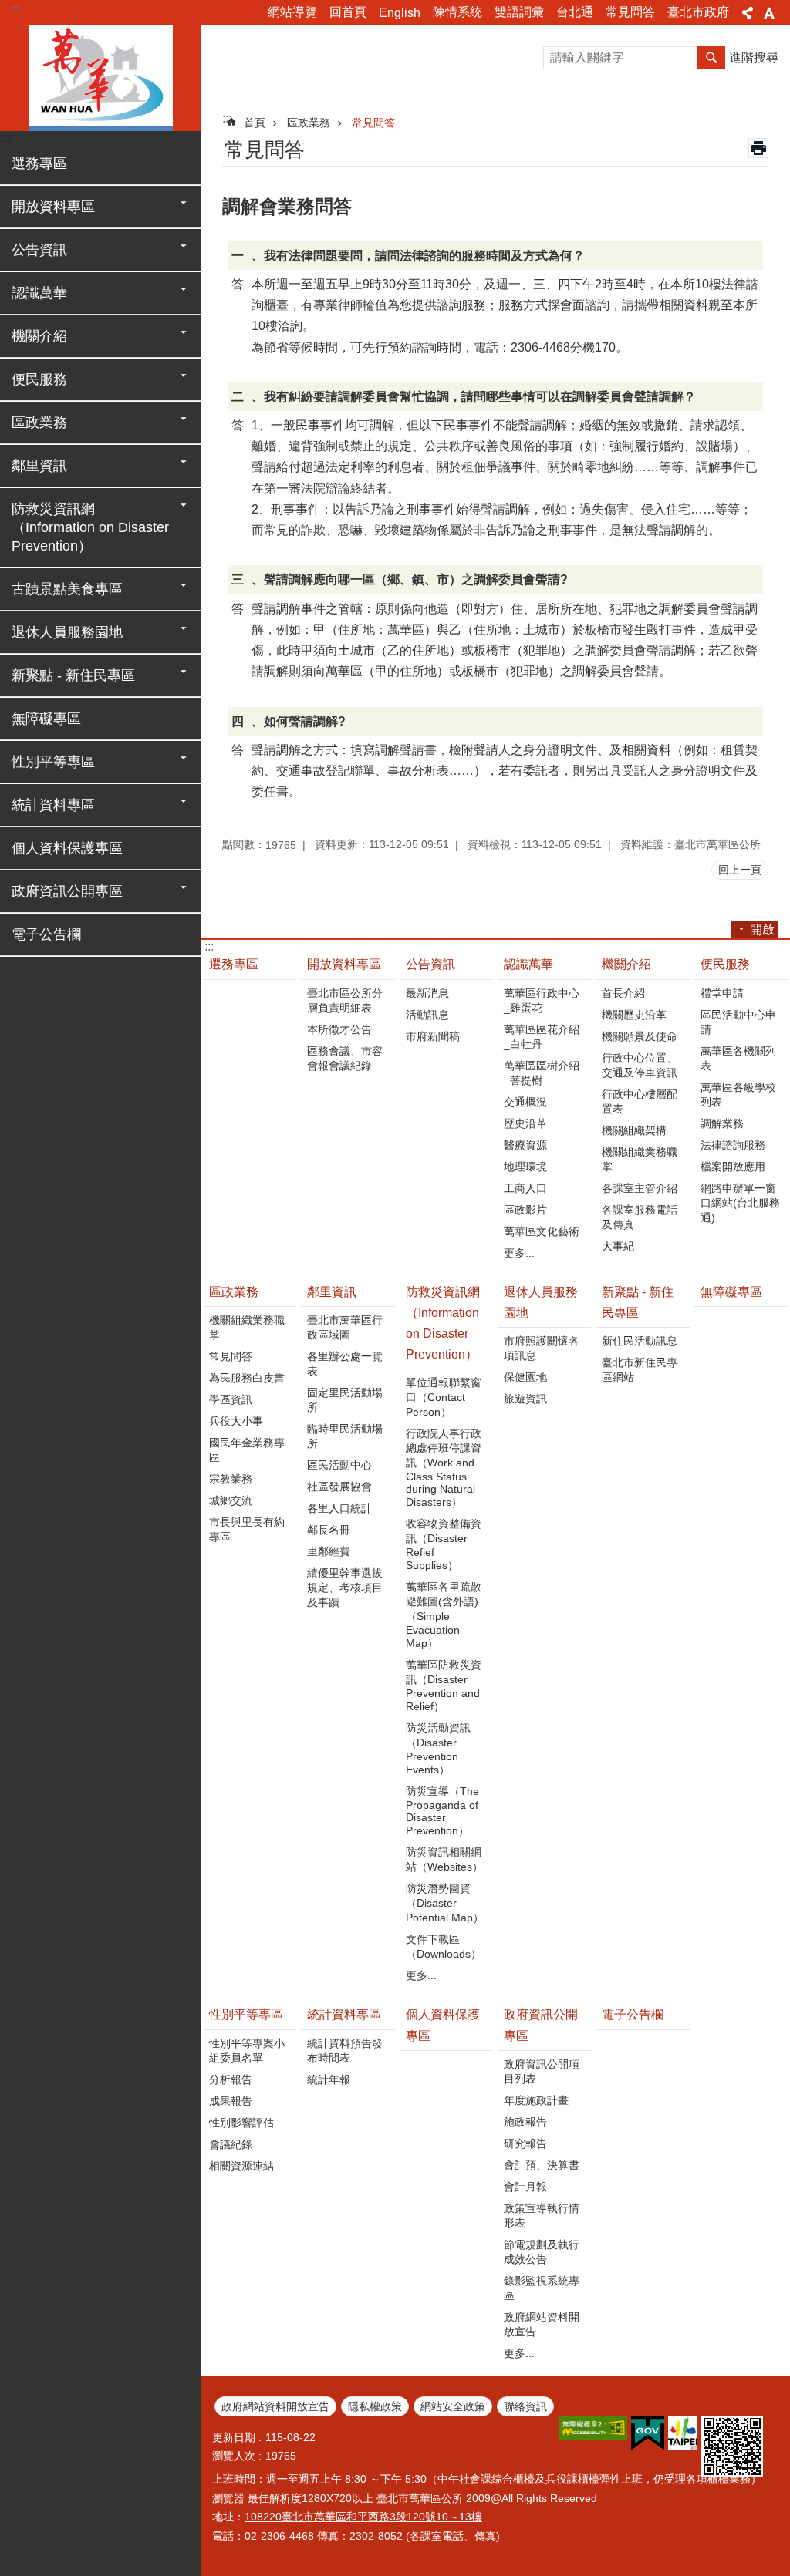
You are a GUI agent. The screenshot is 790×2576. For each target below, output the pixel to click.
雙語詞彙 (519, 12)
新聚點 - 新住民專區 (638, 1302)
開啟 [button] (762, 929)
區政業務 (309, 123)
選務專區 (39, 163)
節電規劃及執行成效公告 (542, 2252)
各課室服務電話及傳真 (640, 1217)
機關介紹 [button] (39, 336)
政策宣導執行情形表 (542, 2216)
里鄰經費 (329, 1551)
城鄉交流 (231, 1500)
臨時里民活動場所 (345, 1436)
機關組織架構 (634, 1130)
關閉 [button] (748, 13)
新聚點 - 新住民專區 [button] (73, 675)
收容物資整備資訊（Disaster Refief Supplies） (444, 1544)
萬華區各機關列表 (738, 1058)
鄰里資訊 (332, 1292)
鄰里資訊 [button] (39, 466)
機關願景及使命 (640, 1036)
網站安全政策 (453, 2406)
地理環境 (525, 1167)
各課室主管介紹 (640, 1188)
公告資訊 (430, 964)
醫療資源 (525, 1145)
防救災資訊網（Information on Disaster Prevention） (443, 1323)
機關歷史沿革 (634, 1015)
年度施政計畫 (536, 2100)
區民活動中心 (339, 1465)
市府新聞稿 (433, 1036)
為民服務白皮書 (247, 1378)
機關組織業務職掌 (640, 1159)
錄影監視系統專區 (542, 2288)
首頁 (255, 123)
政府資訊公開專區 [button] (67, 891)
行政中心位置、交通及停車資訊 (640, 1065)
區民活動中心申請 (738, 1022)
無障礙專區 (46, 719)
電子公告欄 (46, 934)
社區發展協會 (339, 1487)
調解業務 (722, 1123)
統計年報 (329, 2079)
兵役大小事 (236, 1421)
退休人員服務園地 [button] (67, 632)
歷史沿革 (525, 1123)
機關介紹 (626, 964)
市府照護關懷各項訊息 (542, 1348)
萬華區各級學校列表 (738, 1094)
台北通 (575, 12)
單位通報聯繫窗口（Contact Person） (444, 1397)
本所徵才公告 (339, 1029)
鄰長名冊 (329, 1530)
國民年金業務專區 (247, 1450)
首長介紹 (623, 993)
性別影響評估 (241, 2123)
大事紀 (618, 1246)
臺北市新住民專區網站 (640, 1370)
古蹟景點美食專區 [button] (67, 589)
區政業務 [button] (39, 423)
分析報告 (231, 2079)
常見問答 (630, 12)
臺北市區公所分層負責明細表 (345, 1000)
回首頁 (348, 12)
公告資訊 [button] (39, 250)
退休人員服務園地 (541, 1302)
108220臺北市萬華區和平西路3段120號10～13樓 (363, 2517)
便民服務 (725, 964)
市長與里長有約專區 (247, 1529)
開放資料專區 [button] (53, 207)
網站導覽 (292, 12)
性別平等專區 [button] (53, 762)
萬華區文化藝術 (542, 1231)
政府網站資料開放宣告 (542, 2324)
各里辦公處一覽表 (345, 1364)
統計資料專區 (344, 2014)
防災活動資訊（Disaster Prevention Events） (438, 1749)
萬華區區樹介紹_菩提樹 (542, 1073)
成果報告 (231, 2101)
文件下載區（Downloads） (444, 1946)
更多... (519, 1253)
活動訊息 (427, 1015)
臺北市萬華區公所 (100, 77)
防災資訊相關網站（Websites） (444, 1859)
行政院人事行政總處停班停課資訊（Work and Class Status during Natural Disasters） (444, 1468)
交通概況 (525, 1102)
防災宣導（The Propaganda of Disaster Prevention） (442, 1811)
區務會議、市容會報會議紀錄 (345, 1058)
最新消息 (427, 993)
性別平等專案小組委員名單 (247, 2051)
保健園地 (525, 1377)
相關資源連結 (241, 2166)
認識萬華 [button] (39, 293)
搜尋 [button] (711, 58)
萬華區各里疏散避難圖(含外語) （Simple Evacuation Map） (444, 1615)
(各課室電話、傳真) (453, 2536)
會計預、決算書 (542, 2165)
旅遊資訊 (525, 1399)
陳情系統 (457, 12)
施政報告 (525, 2122)
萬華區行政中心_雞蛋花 (542, 1000)
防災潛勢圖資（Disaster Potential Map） (445, 1903)
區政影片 (525, 1210)
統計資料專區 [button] (53, 805)
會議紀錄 (231, 2144)
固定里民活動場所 (345, 1400)
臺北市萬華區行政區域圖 (345, 1327)
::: (16, 9)
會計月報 (525, 2187)
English (400, 13)
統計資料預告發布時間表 (345, 2051)
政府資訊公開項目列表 (542, 2071)
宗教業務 (231, 1479)
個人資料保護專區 (67, 848)
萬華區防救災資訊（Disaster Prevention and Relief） (444, 1685)
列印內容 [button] (758, 148)
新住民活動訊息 (640, 1341)
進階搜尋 (754, 57)
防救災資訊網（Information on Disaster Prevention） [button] (90, 527)
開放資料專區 (344, 964)
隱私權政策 (375, 2406)
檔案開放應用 (733, 1167)
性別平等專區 (246, 2014)
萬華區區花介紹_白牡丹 (542, 1037)
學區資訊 (231, 1399)
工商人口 (525, 1188)
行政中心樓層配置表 (640, 1101)
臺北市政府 (698, 12)
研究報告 (525, 2143)
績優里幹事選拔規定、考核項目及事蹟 (345, 1588)
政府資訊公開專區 (541, 2025)
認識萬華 (528, 964)
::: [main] (227, 118)
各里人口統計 (339, 1508)
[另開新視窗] (593, 2428)
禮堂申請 (722, 993)
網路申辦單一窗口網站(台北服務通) (740, 1203)
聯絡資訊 (525, 2406)
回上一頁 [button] (740, 870)
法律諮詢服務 (733, 1145)
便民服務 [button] (39, 379)
